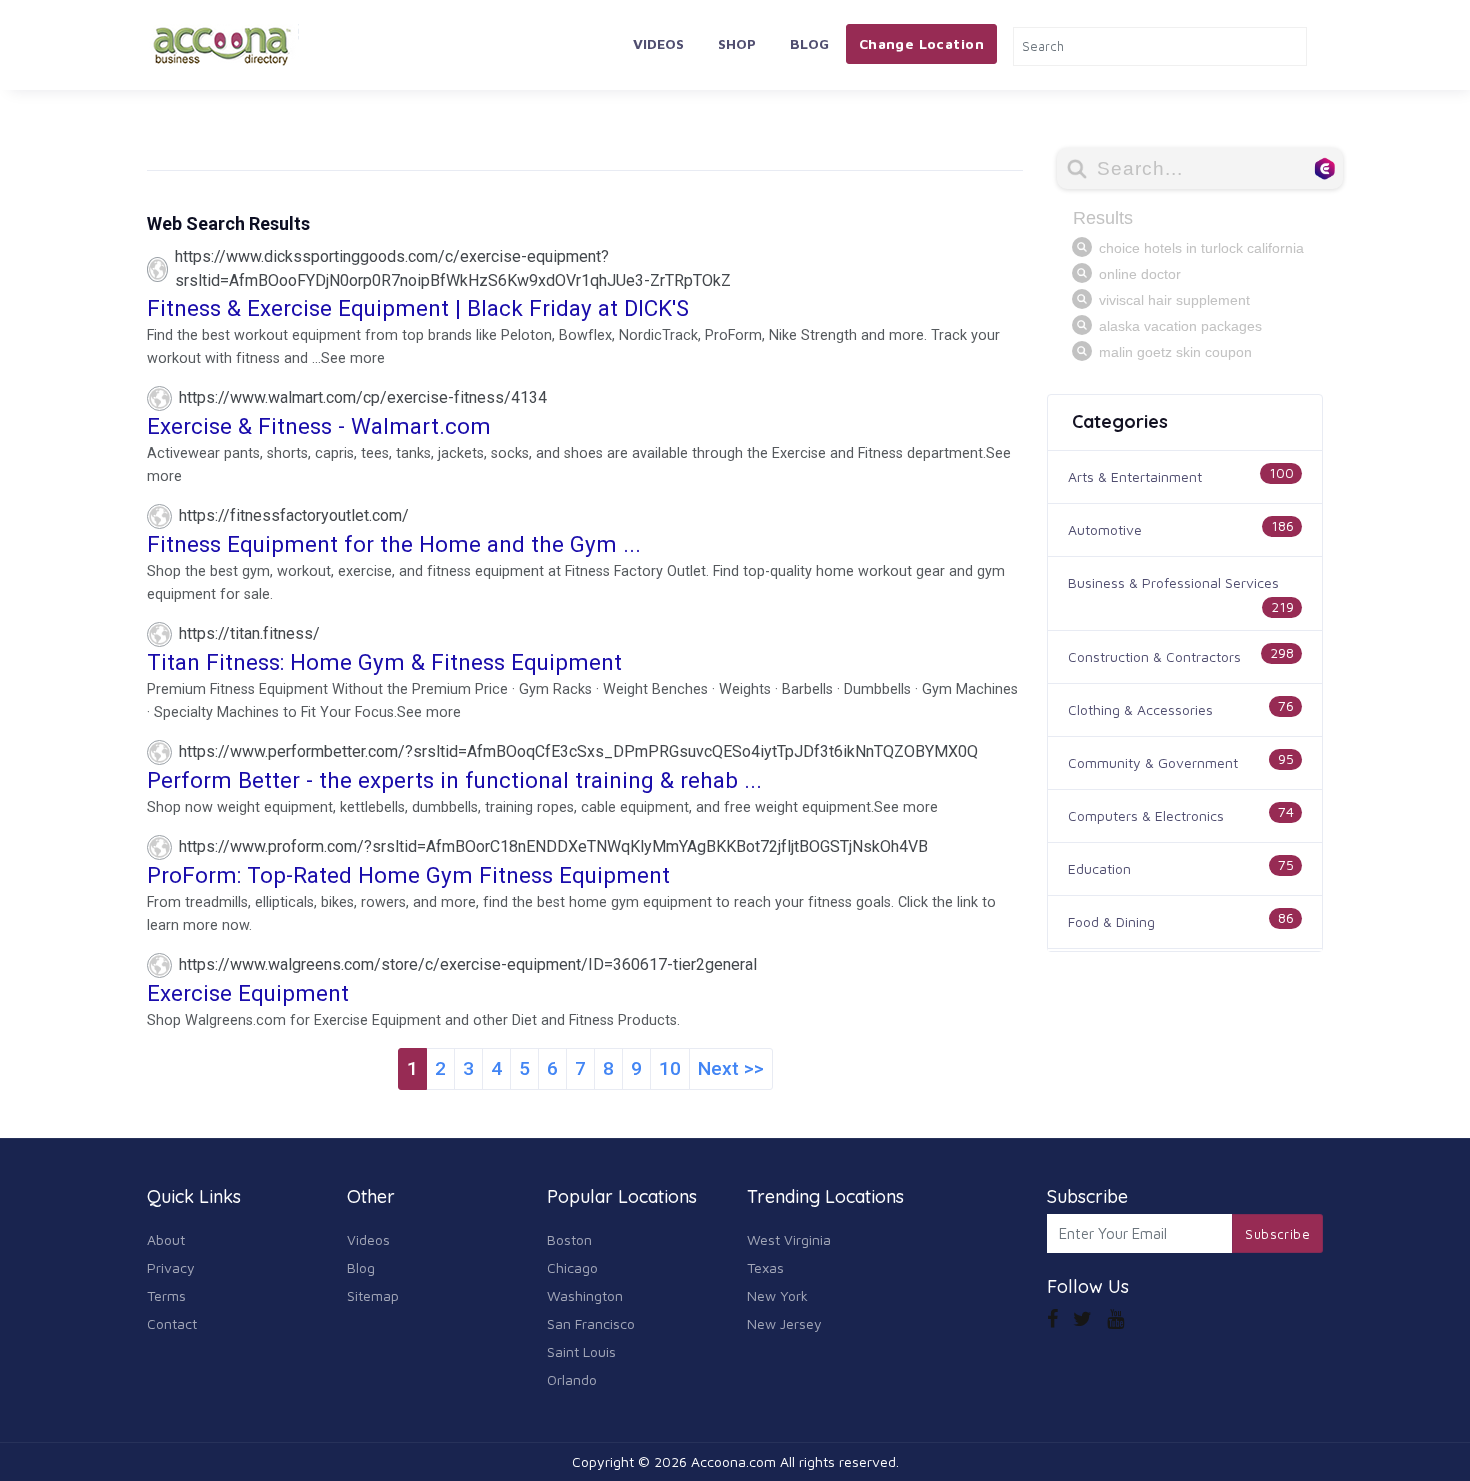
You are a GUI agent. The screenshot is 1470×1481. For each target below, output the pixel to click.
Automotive (1105, 529)
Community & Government (1153, 762)
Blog (809, 43)
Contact (172, 1323)
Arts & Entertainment (1135, 476)
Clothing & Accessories (1140, 709)
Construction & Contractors (1154, 656)
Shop (737, 43)
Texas (765, 1267)
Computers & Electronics (1146, 815)
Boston (569, 1239)
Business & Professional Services (1173, 582)
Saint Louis (581, 1351)
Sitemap (373, 1295)
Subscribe (1277, 1234)
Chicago (572, 1267)
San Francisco (591, 1323)
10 (670, 1068)
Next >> (731, 1068)
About (166, 1239)
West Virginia (789, 1239)
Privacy (171, 1267)
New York (777, 1295)
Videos (658, 43)
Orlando (572, 1379)
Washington (585, 1295)
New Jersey (784, 1323)
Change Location (921, 43)
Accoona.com (733, 1461)
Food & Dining (1111, 921)
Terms (166, 1295)
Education (1099, 868)
